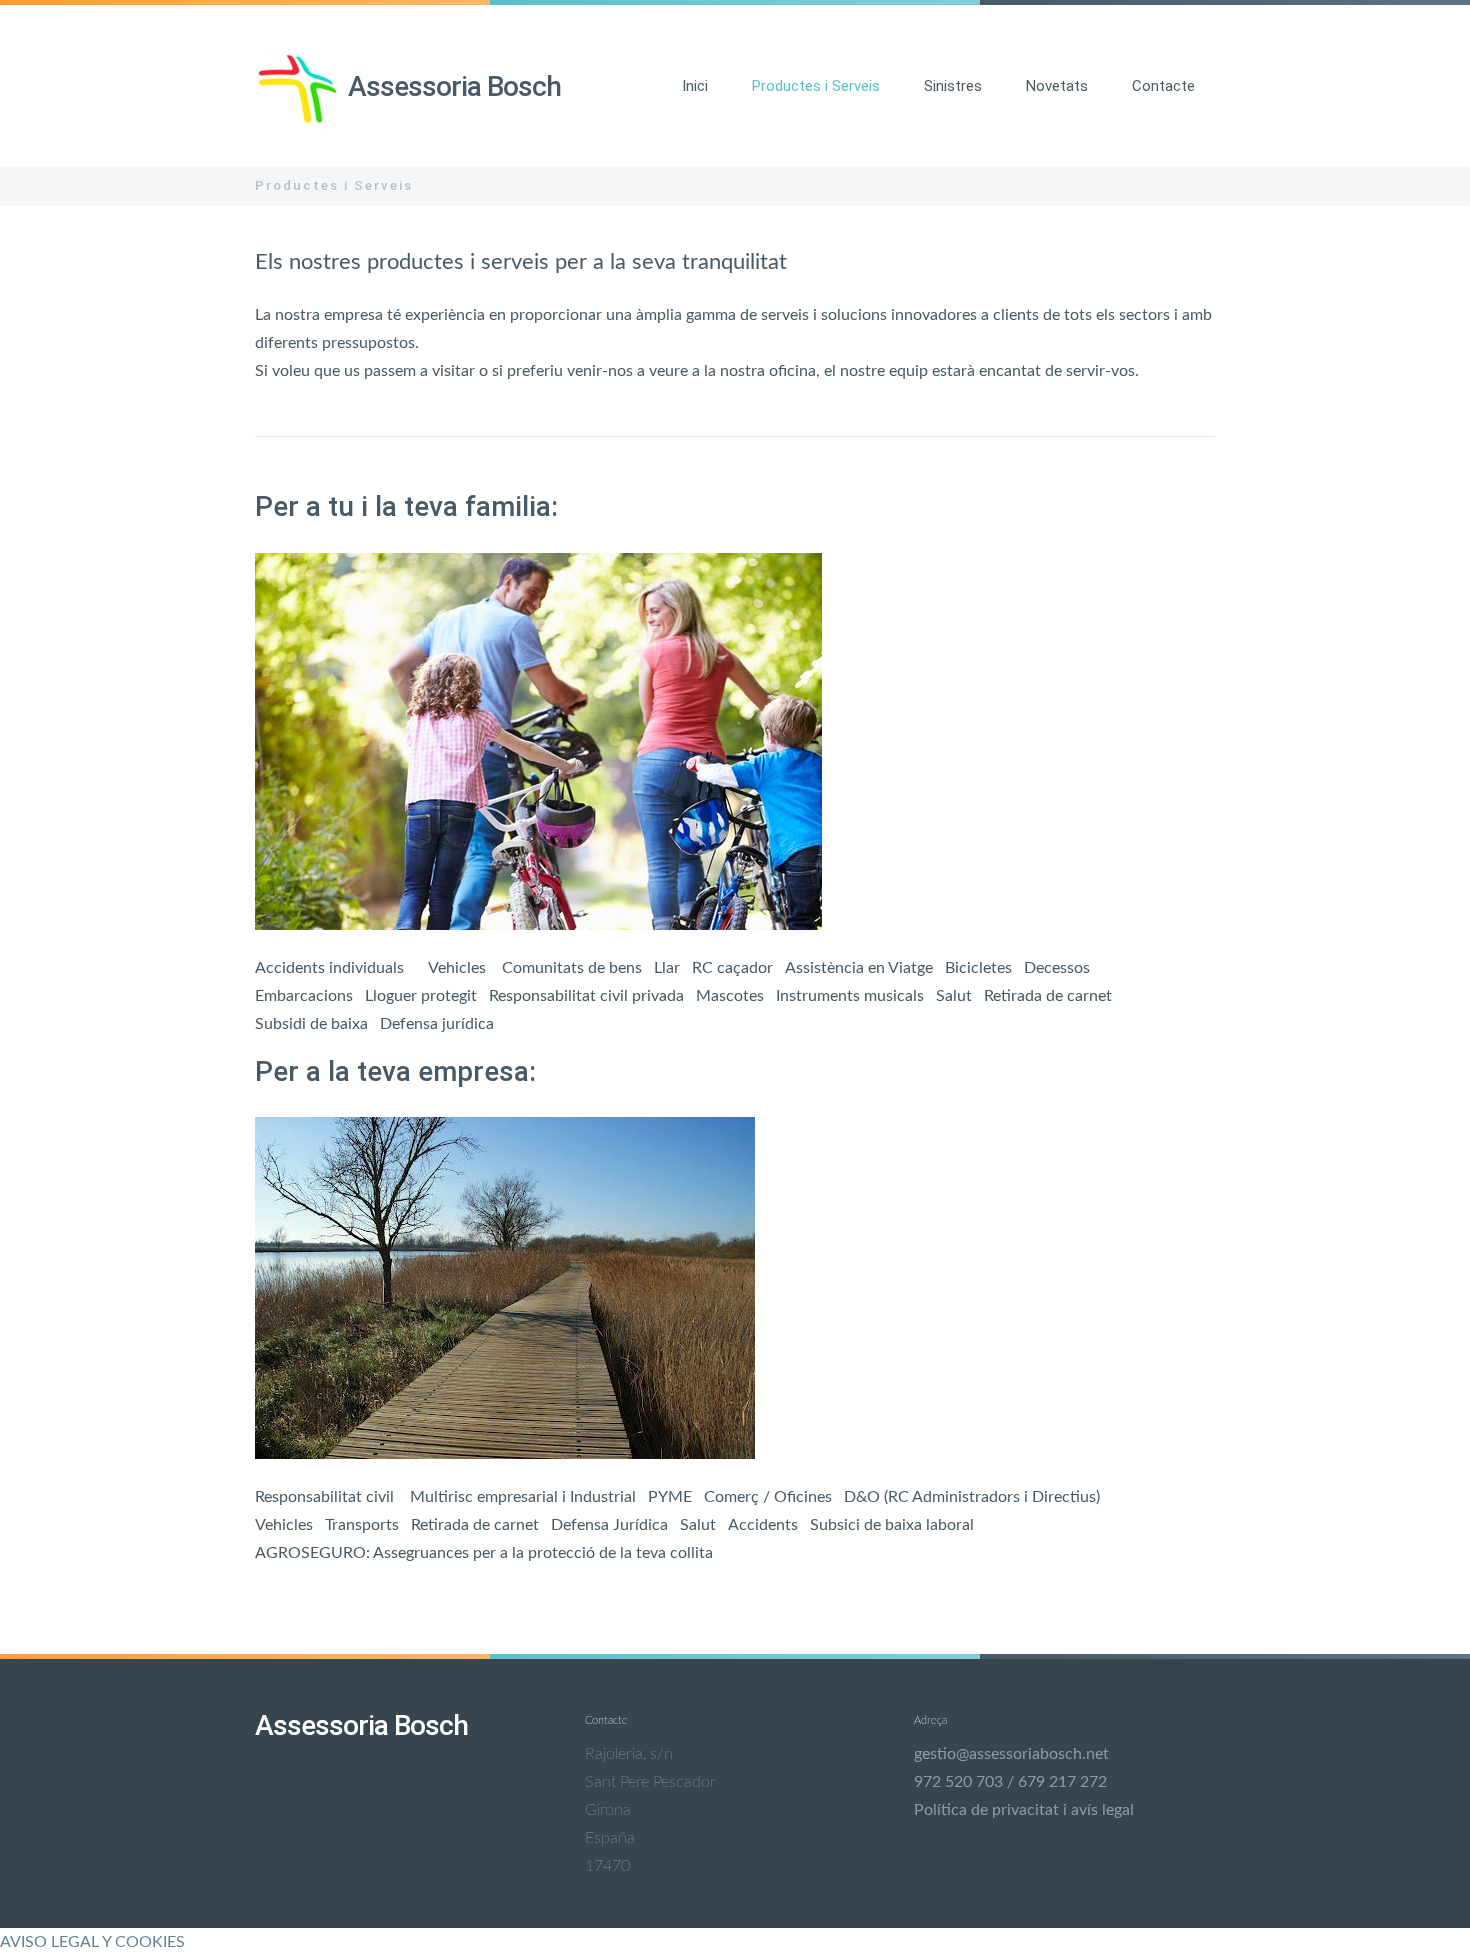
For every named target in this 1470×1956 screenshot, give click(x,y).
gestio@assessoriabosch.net (1011, 1754)
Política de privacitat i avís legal (1024, 1810)
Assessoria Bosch (454, 86)
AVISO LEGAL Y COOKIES (92, 1942)
